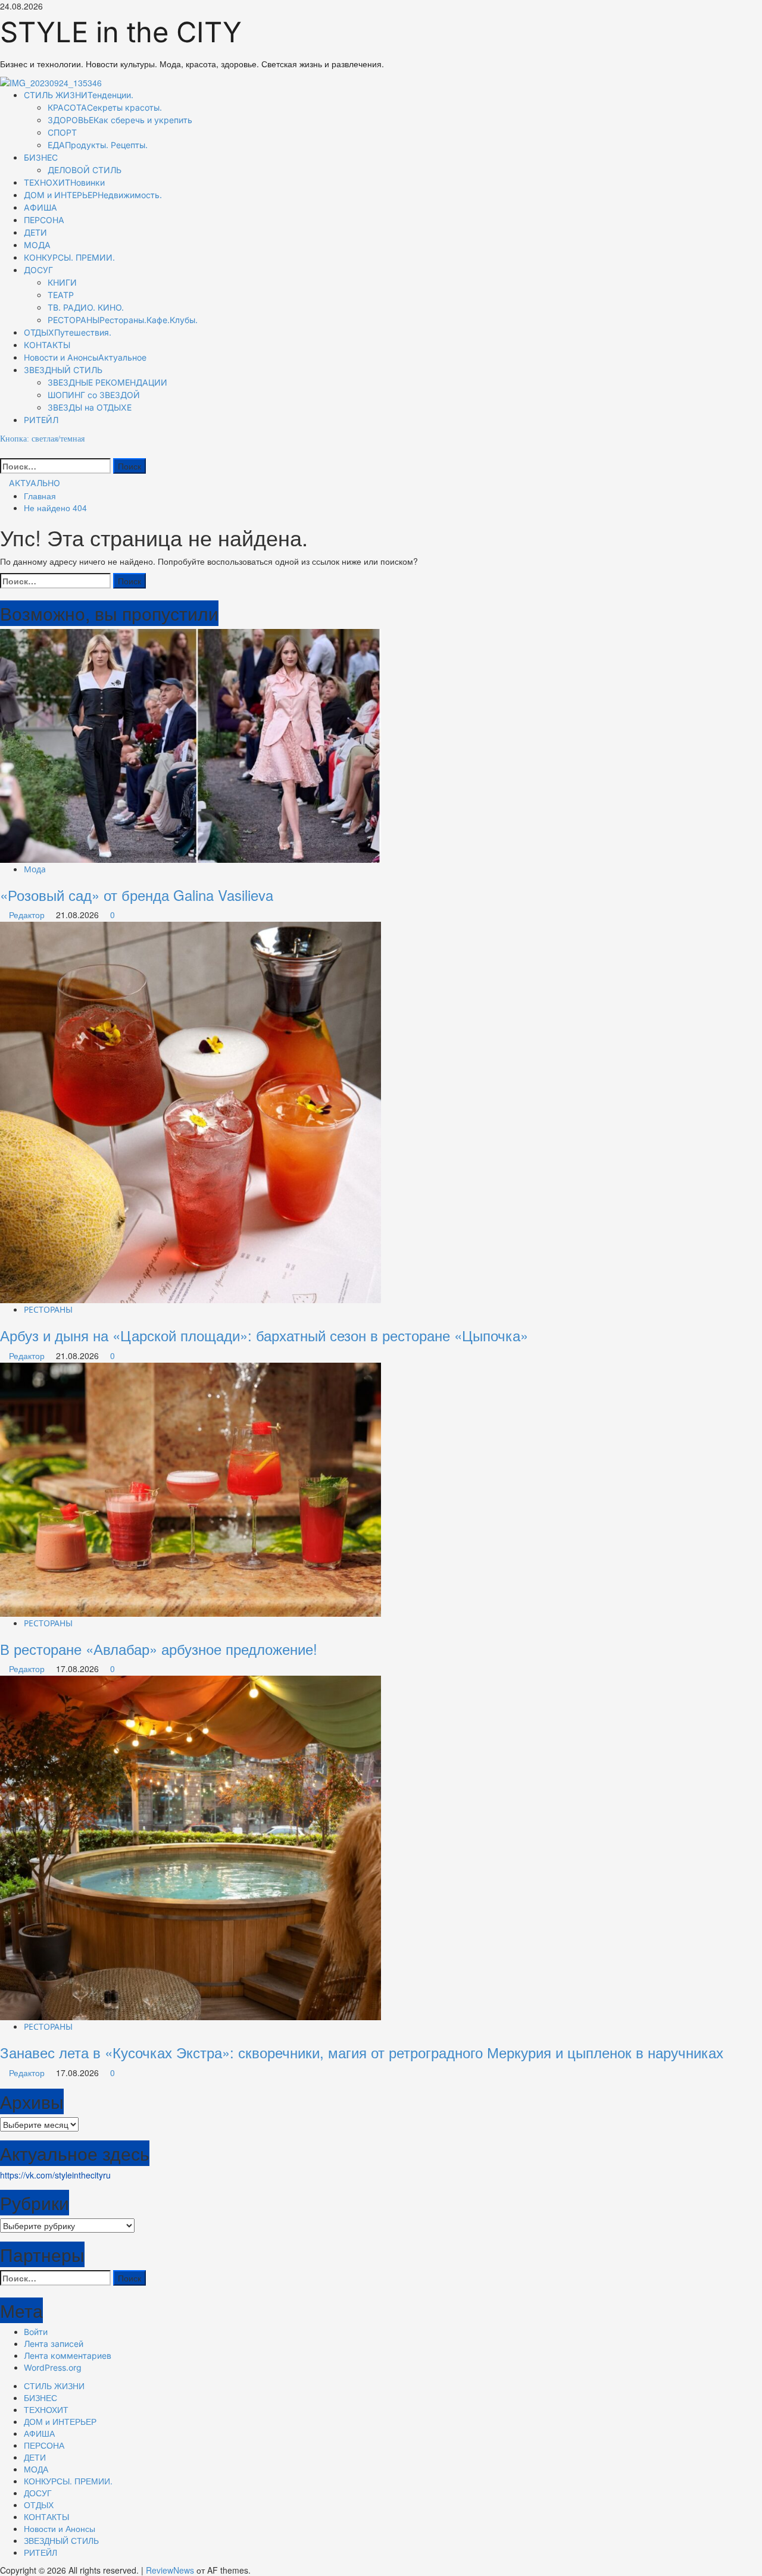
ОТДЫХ (68, 332)
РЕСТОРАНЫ (123, 320)
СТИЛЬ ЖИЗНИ (79, 95)
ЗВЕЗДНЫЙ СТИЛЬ (63, 370)
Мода (35, 869)
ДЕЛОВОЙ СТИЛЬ (85, 170)
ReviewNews (170, 2570)
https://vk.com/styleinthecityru (55, 2175)
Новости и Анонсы (85, 357)
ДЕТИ (35, 232)
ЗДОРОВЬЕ (120, 120)
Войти (36, 2332)
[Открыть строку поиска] (3, 451)
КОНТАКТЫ (47, 345)
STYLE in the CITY (121, 32)
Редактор (28, 915)
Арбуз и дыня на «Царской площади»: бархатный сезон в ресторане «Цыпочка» (264, 1335)
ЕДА (98, 145)
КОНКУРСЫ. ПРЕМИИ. (69, 257)
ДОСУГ (38, 270)
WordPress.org (53, 2367)
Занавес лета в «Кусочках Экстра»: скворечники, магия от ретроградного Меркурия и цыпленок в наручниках (362, 2052)
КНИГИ (62, 282)
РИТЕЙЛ (41, 420)
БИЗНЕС (41, 157)
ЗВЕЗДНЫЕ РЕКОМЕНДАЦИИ (107, 382)
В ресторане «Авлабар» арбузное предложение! (159, 1649)
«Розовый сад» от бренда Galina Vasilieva (137, 895)
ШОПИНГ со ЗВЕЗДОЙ (94, 395)
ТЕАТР (61, 295)
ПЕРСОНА (44, 220)
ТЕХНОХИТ (64, 182)
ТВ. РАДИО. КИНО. (86, 307)
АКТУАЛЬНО (33, 483)
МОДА (37, 245)
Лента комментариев (68, 2356)
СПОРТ (62, 132)
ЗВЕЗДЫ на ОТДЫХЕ (90, 407)
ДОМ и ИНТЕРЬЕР (93, 195)
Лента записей (54, 2344)
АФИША (40, 207)
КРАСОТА (105, 107)
